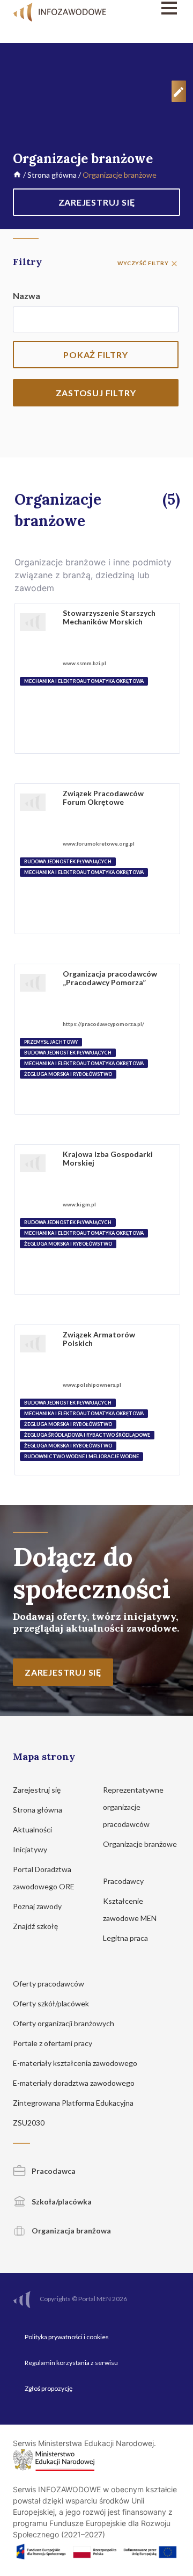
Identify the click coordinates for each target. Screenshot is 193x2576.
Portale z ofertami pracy (53, 2043)
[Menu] (157, 8)
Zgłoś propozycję (49, 2388)
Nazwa (27, 296)
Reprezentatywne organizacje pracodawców (133, 1807)
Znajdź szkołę (36, 1926)
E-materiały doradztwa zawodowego (75, 2083)
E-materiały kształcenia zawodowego (76, 2063)
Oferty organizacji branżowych (64, 2023)
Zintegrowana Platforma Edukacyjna (74, 2103)
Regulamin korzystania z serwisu (71, 2363)
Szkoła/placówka (61, 2202)
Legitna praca (125, 1938)
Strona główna (52, 175)
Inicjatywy (31, 1849)
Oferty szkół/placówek (52, 2003)
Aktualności (33, 1829)
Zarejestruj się (38, 1790)
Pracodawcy (124, 1881)
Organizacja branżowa (70, 2231)
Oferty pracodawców (49, 1984)
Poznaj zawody (38, 1906)
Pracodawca (53, 2171)
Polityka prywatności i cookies (67, 2337)
